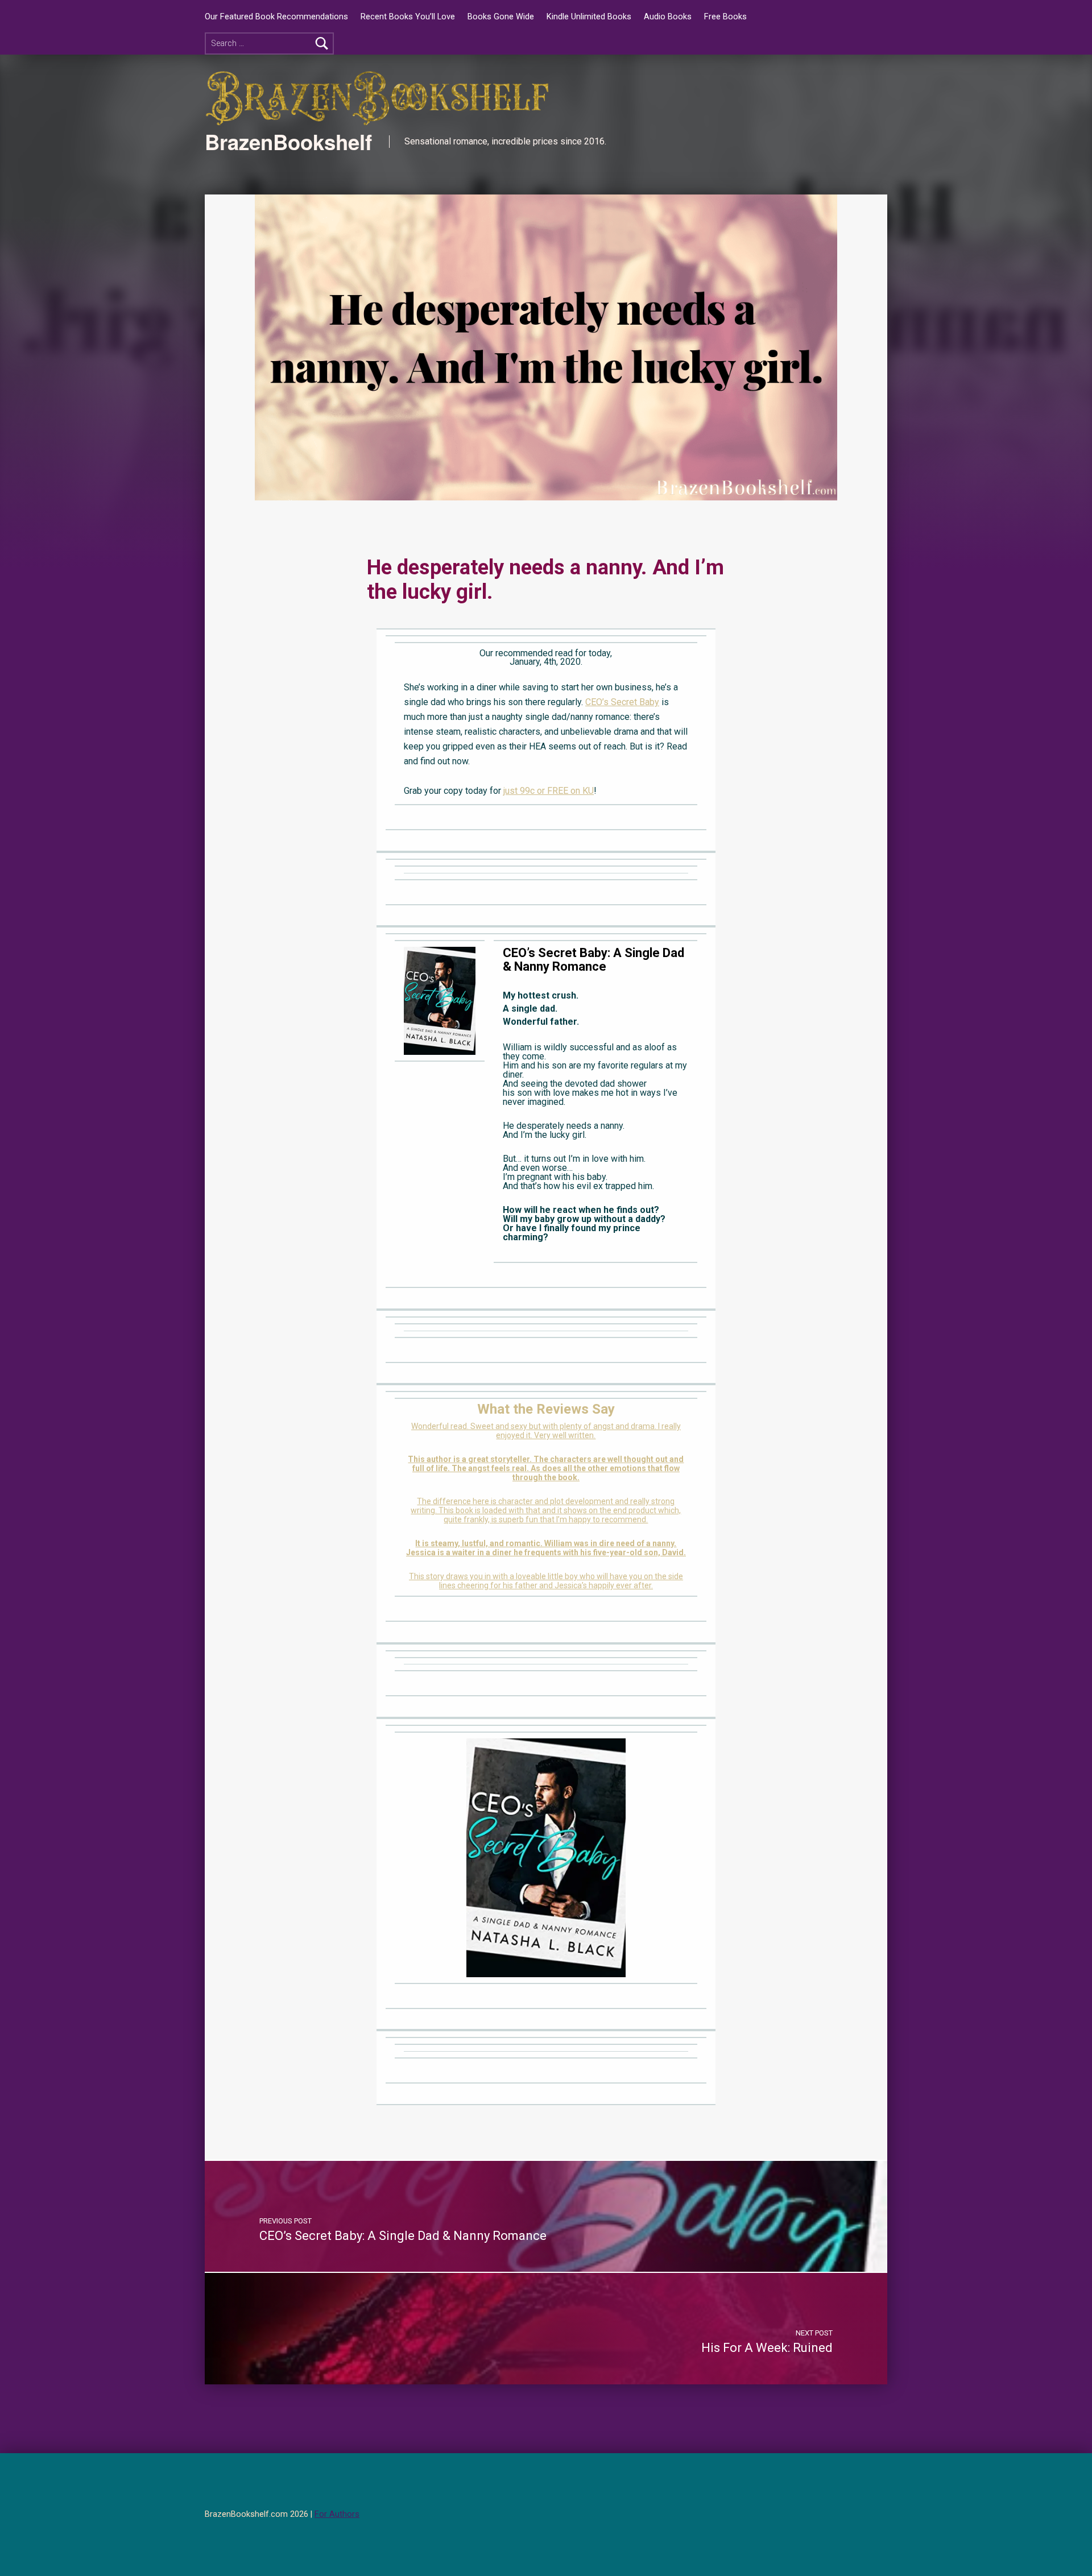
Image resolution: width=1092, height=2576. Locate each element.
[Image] (440, 1000)
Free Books (725, 17)
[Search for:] (269, 44)
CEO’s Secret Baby (622, 702)
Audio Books (668, 17)
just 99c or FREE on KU (549, 791)
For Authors (337, 2514)
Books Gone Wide (501, 17)
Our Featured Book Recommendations (276, 17)
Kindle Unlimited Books (589, 17)
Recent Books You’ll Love (408, 17)
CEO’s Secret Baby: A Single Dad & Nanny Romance (593, 960)
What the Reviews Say (546, 1409)
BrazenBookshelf (288, 142)
